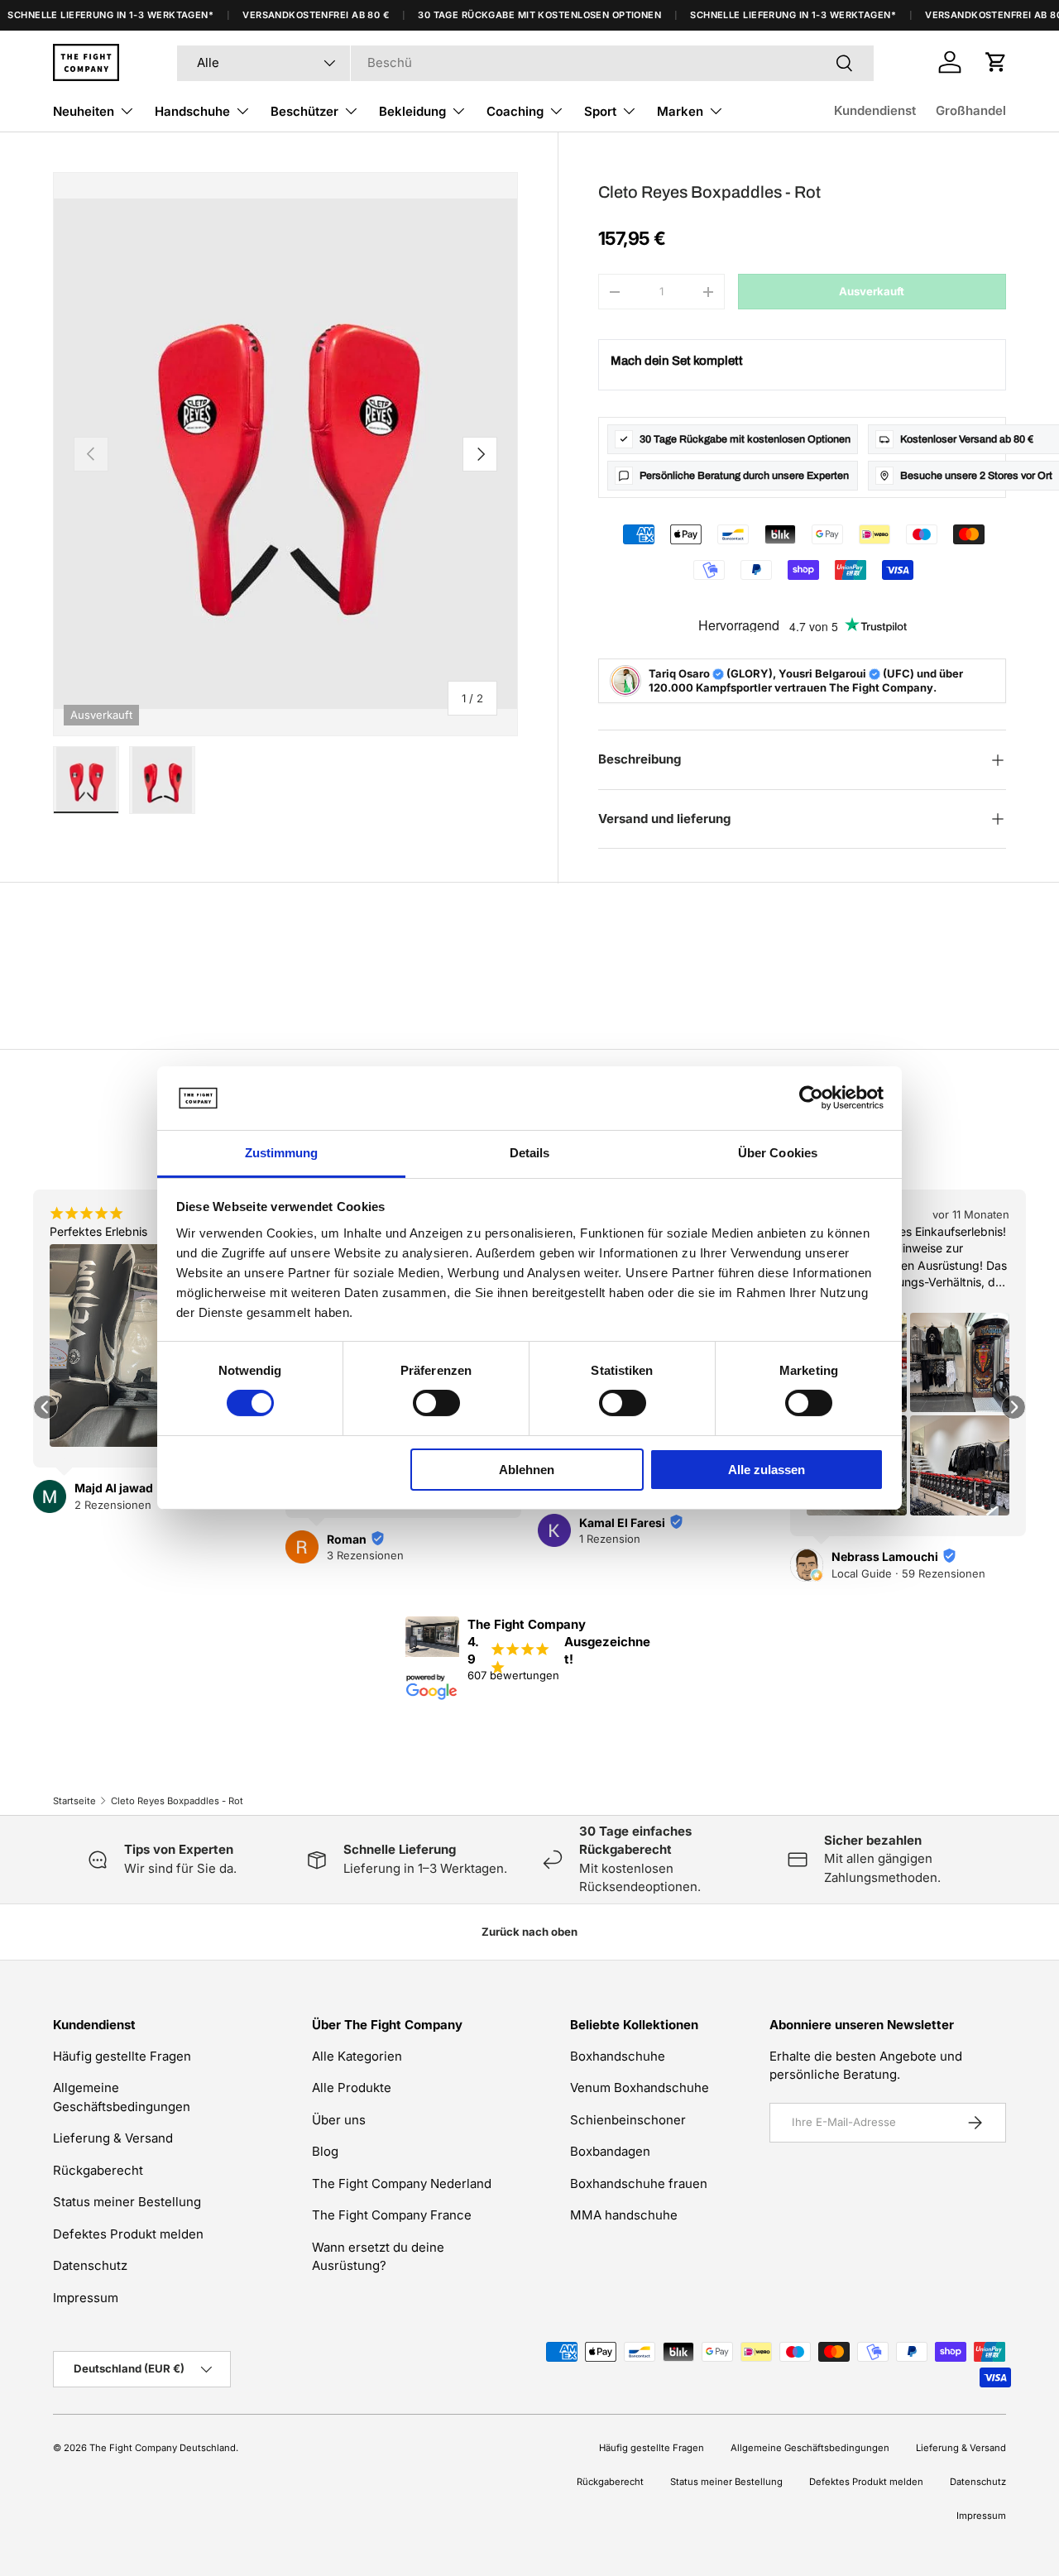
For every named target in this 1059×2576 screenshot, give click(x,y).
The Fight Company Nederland (402, 2183)
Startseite (74, 1801)
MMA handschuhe (624, 2215)
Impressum (86, 2298)
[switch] (436, 1403)
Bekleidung (412, 111)
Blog (325, 2151)
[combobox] (525, 62)
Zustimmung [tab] (282, 1153)
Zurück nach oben (529, 1932)
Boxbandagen (610, 2151)
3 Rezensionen (365, 1555)
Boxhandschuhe (618, 2056)
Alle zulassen (767, 1470)
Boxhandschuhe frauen (639, 2183)
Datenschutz (90, 2265)
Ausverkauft (872, 291)
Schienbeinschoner (628, 2120)
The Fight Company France (392, 2215)
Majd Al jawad (114, 1489)
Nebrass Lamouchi (885, 1556)
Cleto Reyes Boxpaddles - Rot (177, 1801)
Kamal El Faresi (622, 1523)
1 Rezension (610, 1539)
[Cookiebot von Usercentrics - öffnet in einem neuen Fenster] (811, 1098)
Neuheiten (84, 111)
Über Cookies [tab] (778, 1153)
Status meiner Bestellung (127, 2202)
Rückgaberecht (98, 2170)
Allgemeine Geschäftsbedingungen (810, 2448)
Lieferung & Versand (113, 2138)
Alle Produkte (352, 2088)
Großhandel (971, 110)
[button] (996, 62)
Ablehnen (527, 1470)
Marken (680, 111)
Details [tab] (530, 1153)
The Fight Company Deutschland (163, 2448)
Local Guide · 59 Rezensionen (908, 1573)
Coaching (515, 111)
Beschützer (304, 111)
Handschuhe (192, 111)
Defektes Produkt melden (128, 2234)
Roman (347, 1539)
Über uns (339, 2120)
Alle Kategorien (357, 2056)
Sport (600, 111)
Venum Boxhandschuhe (640, 2088)
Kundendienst (875, 110)
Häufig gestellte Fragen (122, 2056)
